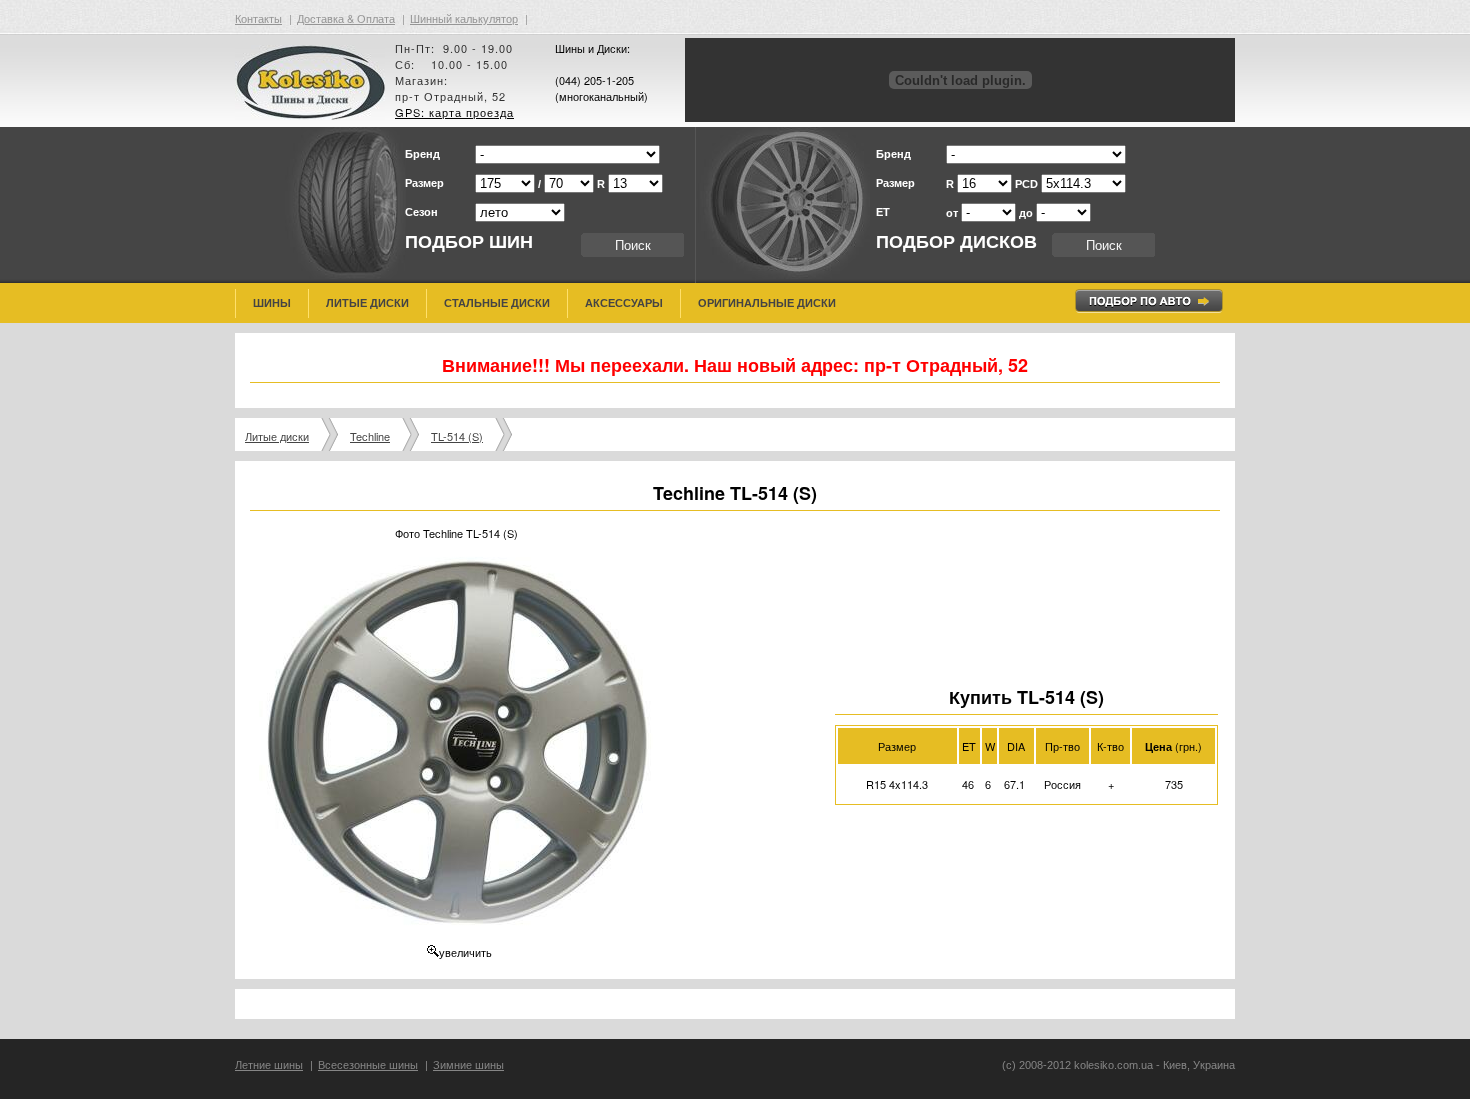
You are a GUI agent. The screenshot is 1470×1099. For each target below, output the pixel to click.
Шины (272, 303)
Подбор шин (469, 242)
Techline (370, 436)
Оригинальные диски (767, 303)
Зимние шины (468, 1065)
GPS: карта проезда (454, 112)
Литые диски (367, 303)
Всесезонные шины (368, 1065)
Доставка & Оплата (346, 18)
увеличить (465, 952)
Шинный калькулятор (464, 18)
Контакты (258, 18)
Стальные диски (497, 303)
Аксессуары (624, 303)
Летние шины (269, 1065)
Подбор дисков (956, 242)
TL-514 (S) (457, 436)
